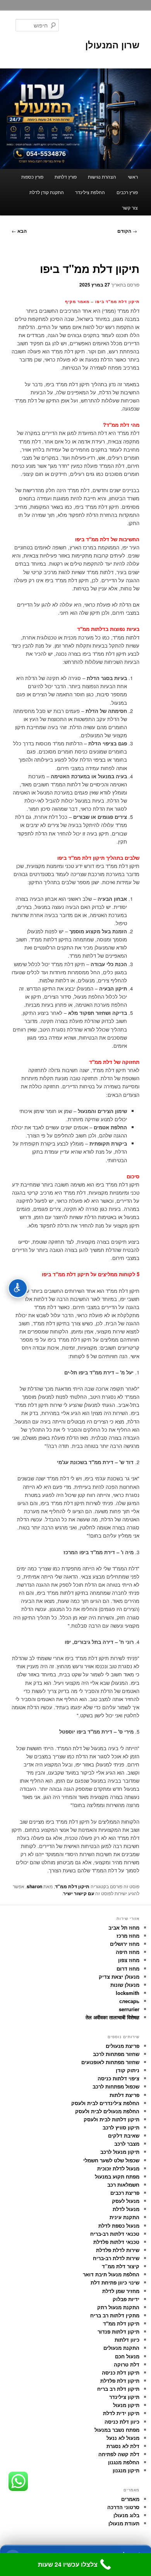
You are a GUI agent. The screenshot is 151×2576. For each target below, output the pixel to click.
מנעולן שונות (125, 1985)
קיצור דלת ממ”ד (121, 2266)
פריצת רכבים (125, 2193)
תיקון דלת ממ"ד (72, 1886)
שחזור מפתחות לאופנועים (110, 2062)
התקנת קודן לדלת (47, 192)
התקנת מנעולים (121, 2348)
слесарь (129, 2001)
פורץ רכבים (127, 192)
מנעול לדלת (126, 2209)
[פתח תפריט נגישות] (18, 1288)
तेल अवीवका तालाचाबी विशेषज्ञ (112, 2017)
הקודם (127, 231)
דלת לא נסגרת (123, 2446)
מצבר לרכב (127, 2144)
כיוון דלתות (127, 2340)
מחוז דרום (128, 1968)
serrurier (129, 2009)
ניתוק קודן (128, 2070)
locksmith (128, 1993)
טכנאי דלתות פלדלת (116, 2242)
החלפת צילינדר (90, 192)
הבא (19, 231)
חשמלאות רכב (123, 2185)
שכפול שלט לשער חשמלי (111, 2160)
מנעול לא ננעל (123, 2438)
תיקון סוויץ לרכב (121, 2127)
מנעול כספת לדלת (119, 2226)
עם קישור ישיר (79, 1893)
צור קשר (130, 207)
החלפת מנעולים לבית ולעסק (107, 2111)
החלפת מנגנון (124, 2462)
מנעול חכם (127, 2356)
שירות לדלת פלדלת (118, 2250)
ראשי (133, 176)
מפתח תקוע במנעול (117, 2176)
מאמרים (130, 2499)
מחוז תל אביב (124, 1927)
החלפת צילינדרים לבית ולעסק (105, 2103)
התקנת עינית (124, 2217)
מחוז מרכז (128, 1936)
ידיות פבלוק (126, 2299)
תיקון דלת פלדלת (120, 2381)
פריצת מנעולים (123, 2046)
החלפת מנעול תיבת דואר (111, 2274)
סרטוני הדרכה (123, 2507)
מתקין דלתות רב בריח (115, 2315)
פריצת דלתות (124, 2095)
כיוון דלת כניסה (122, 2422)
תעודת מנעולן (124, 2523)
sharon (34, 1886)
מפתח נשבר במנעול (117, 2430)
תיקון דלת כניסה (121, 2372)
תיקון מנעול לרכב (120, 2152)
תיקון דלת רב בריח (118, 2389)
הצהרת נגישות (102, 176)
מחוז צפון (129, 1960)
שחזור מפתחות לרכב (116, 2054)
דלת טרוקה (127, 2364)
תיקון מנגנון (126, 2470)
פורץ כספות (32, 176)
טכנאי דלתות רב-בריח (115, 2234)
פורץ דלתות (66, 176)
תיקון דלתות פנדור (118, 2331)
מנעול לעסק (126, 2201)
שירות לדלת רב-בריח (116, 2258)
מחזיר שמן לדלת (121, 2291)
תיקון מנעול (126, 2405)
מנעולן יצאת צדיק (119, 1977)
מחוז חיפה (128, 1952)
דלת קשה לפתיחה (119, 2454)
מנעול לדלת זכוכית (118, 2168)
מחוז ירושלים (125, 1944)
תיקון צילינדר (124, 2397)
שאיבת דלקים (124, 2135)
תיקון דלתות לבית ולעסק (112, 2119)
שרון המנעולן (112, 44)
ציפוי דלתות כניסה (118, 2078)
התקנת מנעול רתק (118, 2307)
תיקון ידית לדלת (121, 2413)
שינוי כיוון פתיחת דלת (115, 2282)
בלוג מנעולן (126, 2515)
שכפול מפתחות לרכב (116, 2086)
